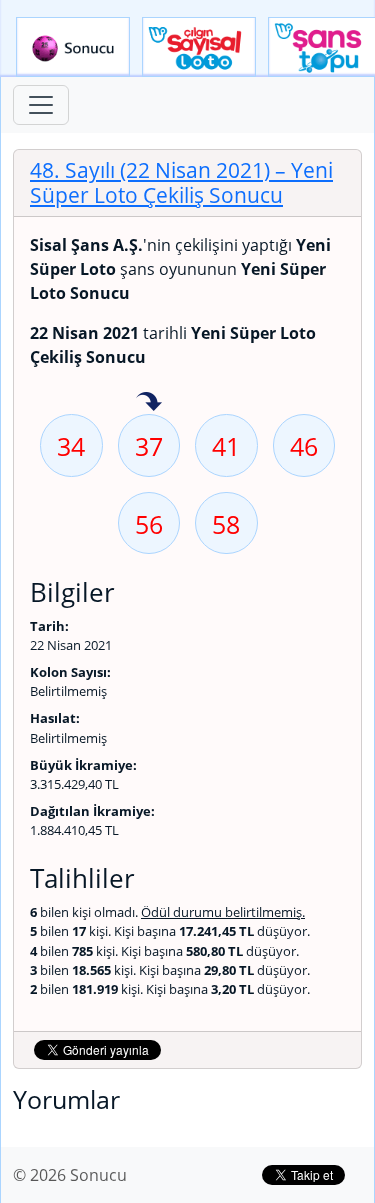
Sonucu (73, 47)
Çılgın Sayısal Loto (199, 47)
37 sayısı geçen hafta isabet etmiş (149, 403)
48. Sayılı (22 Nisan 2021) (181, 182)
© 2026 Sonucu (70, 1175)
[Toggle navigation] (41, 105)
